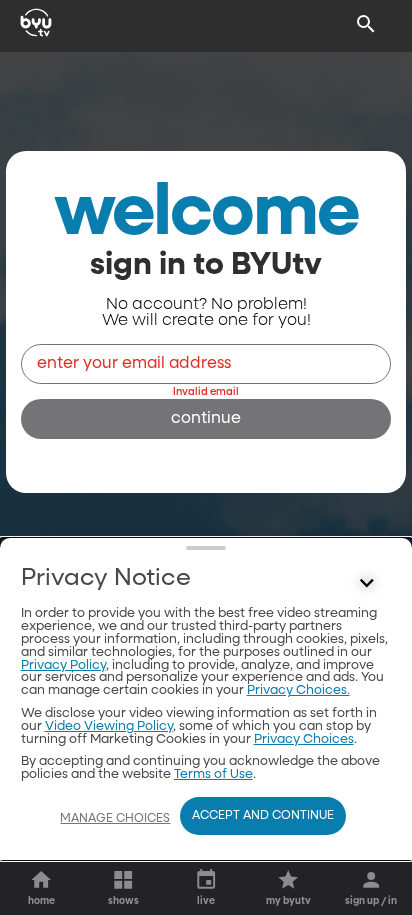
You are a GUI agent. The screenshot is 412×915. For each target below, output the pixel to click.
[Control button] (366, 583)
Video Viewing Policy (109, 726)
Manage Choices (115, 819)
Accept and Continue (263, 816)
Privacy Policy (63, 665)
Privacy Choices (304, 739)
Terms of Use (213, 774)
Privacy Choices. (298, 690)
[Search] (366, 24)
